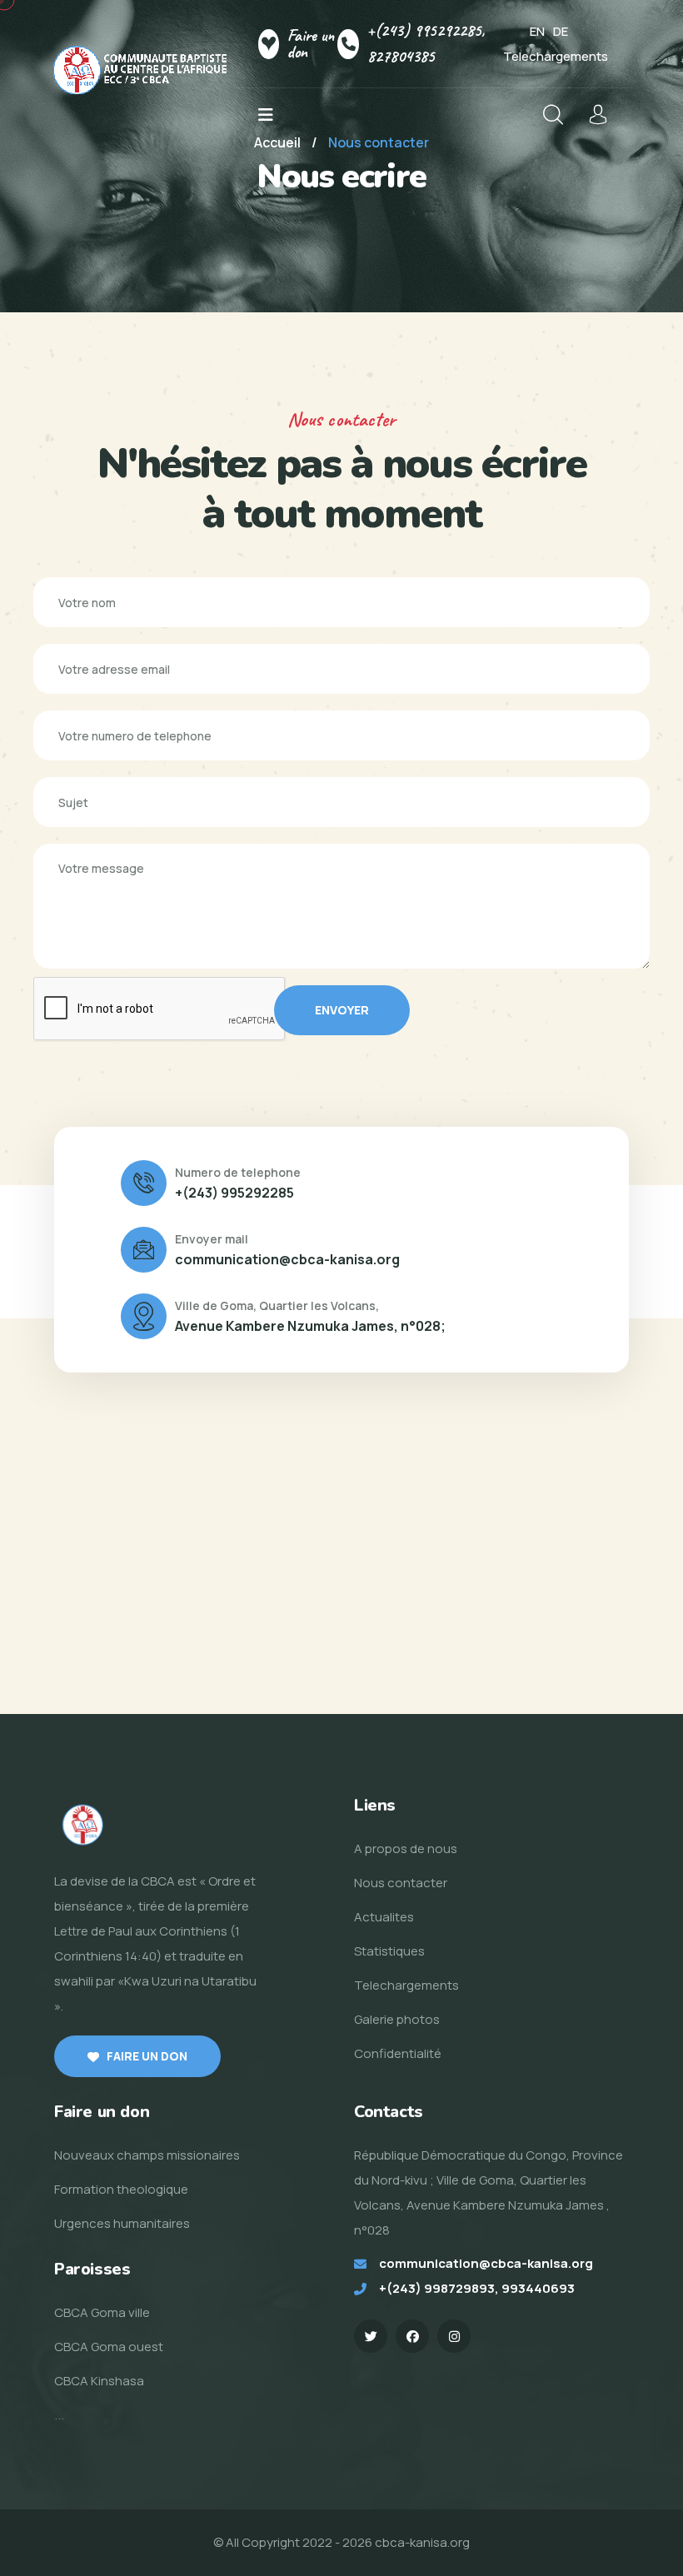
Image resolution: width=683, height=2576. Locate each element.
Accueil (277, 142)
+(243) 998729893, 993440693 (477, 2288)
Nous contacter (401, 1883)
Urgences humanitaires (122, 2223)
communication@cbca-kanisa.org (287, 1259)
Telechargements (556, 56)
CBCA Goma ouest (109, 2347)
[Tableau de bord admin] (598, 115)
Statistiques (389, 1951)
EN (537, 31)
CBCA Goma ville (102, 2312)
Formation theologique (121, 2189)
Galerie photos (397, 2019)
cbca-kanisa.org (422, 2542)
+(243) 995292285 (234, 1193)
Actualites (384, 1917)
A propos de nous (406, 1849)
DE (561, 31)
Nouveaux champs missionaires (147, 2155)
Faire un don (311, 44)
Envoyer (342, 1010)
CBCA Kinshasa (99, 2381)
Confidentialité (398, 2053)
